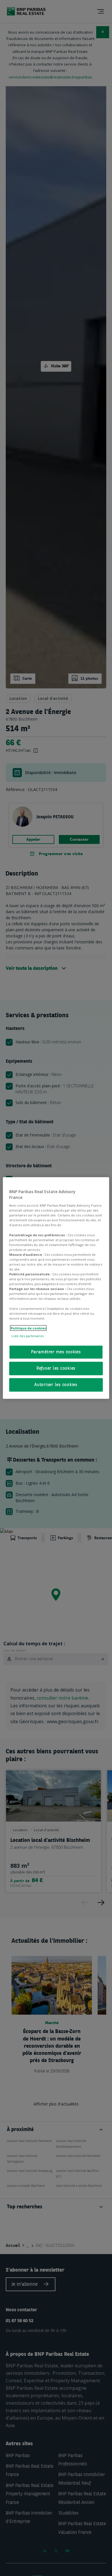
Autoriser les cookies (56, 1385)
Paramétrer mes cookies (56, 1352)
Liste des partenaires (28, 1336)
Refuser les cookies (56, 1368)
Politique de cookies (28, 1328)
